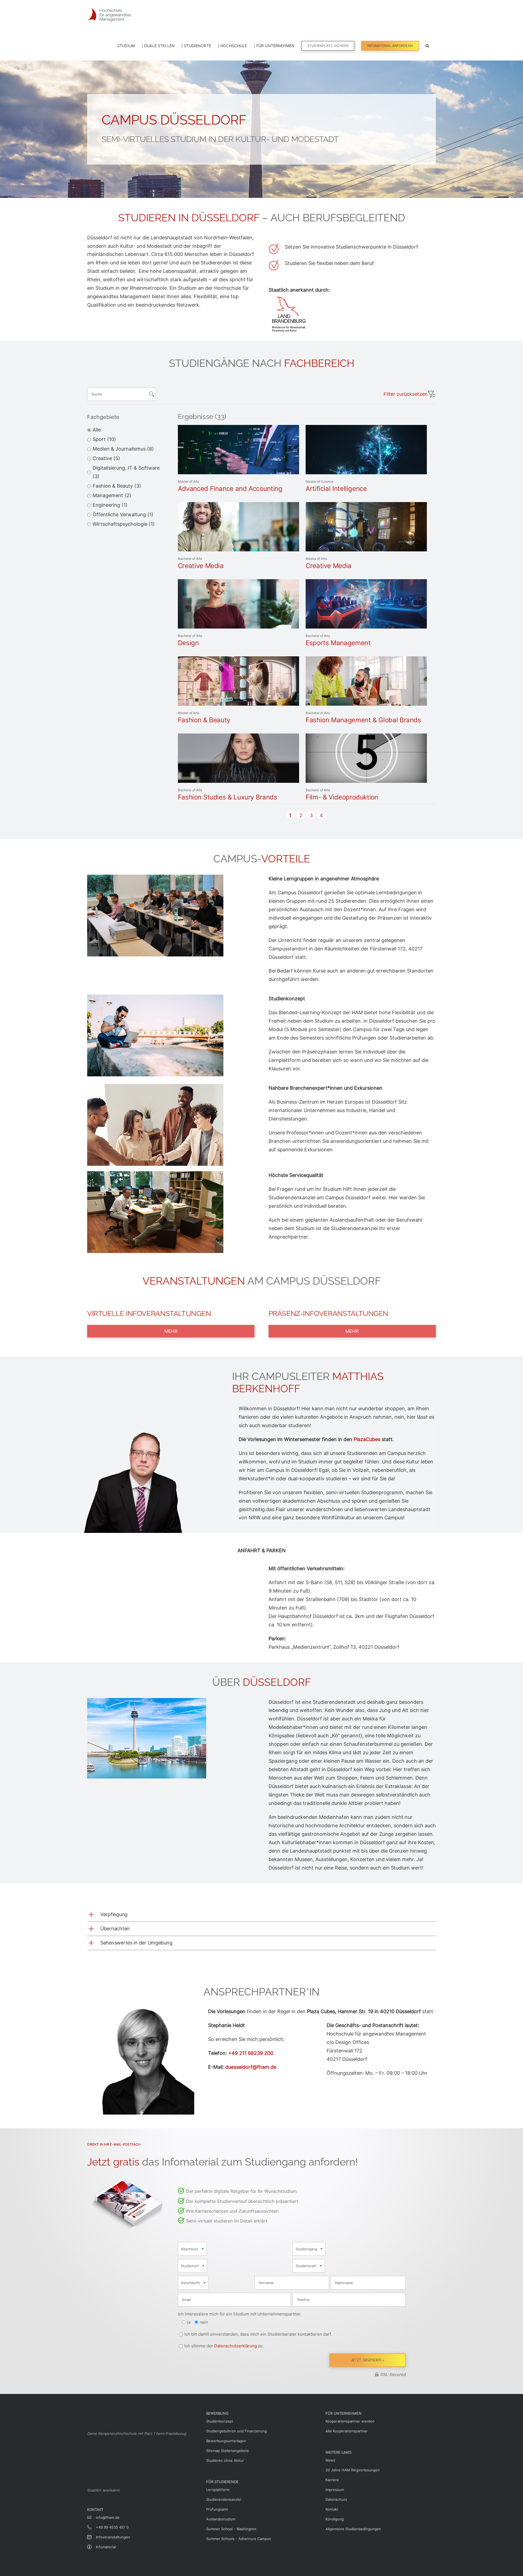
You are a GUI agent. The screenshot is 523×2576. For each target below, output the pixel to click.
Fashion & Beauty (204, 720)
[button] (427, 45)
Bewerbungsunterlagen (226, 2441)
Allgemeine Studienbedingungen (353, 2529)
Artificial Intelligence (336, 489)
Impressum (335, 2490)
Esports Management (338, 643)
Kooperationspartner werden (350, 2421)
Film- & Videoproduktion (342, 797)
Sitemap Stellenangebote (228, 2451)
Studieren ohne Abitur (225, 2460)
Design (188, 643)
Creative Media (201, 566)
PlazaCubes (367, 1439)
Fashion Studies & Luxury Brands (228, 797)
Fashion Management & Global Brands (363, 720)
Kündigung (335, 2519)
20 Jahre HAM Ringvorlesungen (353, 2470)
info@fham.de (108, 2515)
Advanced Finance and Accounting (230, 489)
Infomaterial (106, 2545)
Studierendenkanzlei (224, 2499)
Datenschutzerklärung (235, 2346)
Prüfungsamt (217, 2509)
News (330, 2460)
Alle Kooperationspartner (347, 2431)
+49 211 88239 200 (251, 2053)
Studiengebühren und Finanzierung (236, 2431)
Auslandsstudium (221, 2519)
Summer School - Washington (231, 2529)
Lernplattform (218, 2490)
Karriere (332, 2480)
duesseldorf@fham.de (251, 2067)
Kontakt (332, 2509)
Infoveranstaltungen (113, 2535)
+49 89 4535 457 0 (112, 2525)
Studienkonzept (220, 2421)
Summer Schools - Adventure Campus (239, 2539)
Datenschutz (336, 2499)
